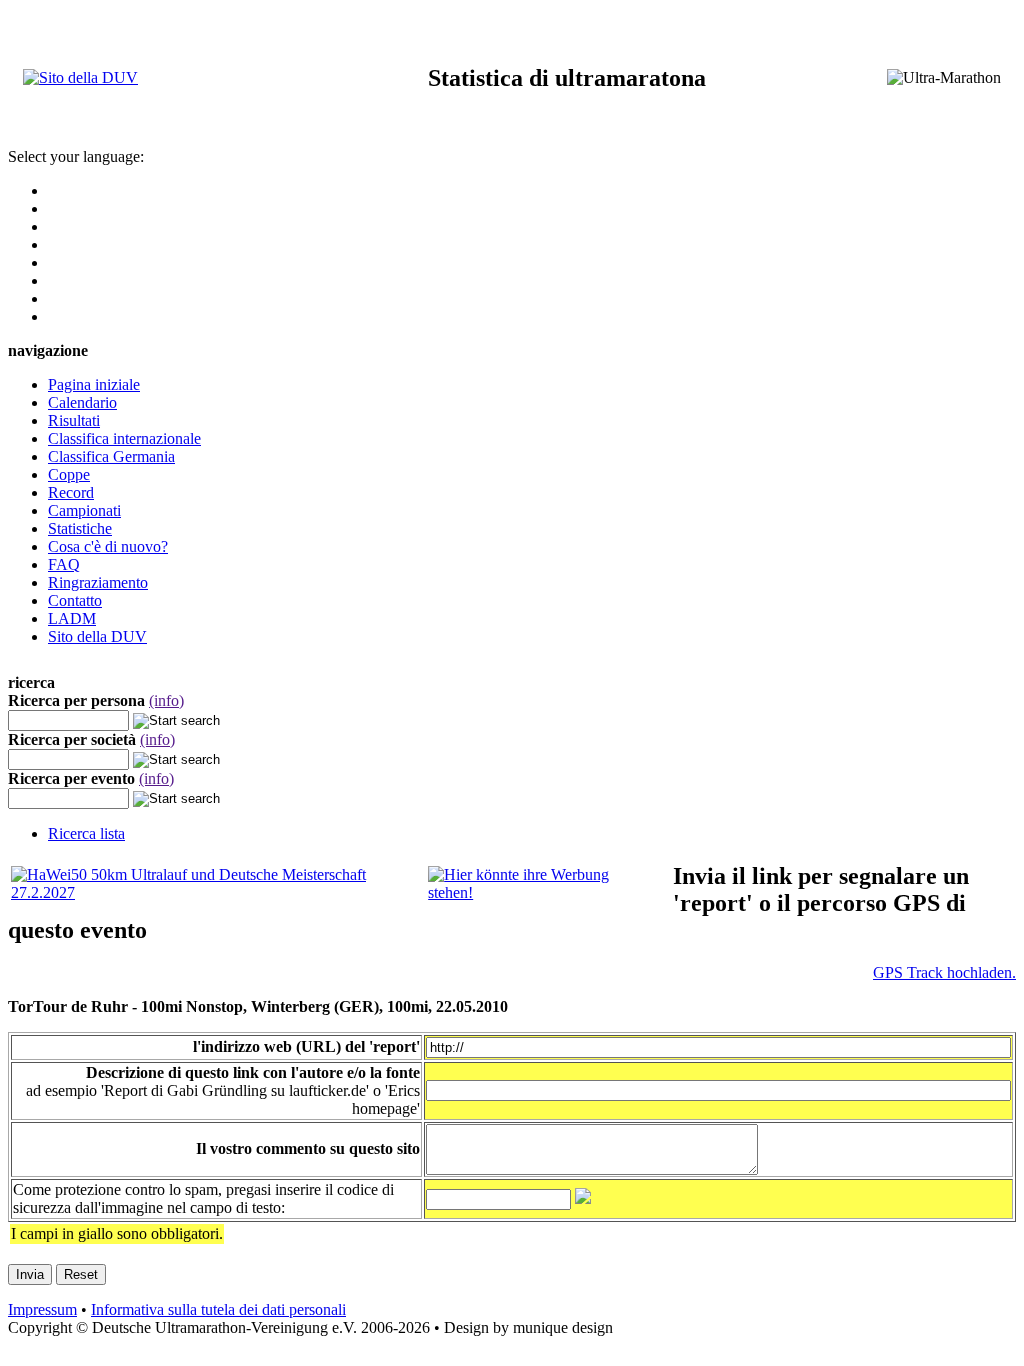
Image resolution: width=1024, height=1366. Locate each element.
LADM (72, 618)
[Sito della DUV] (80, 77)
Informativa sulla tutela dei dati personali (218, 1309)
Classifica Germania (111, 456)
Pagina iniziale (94, 384)
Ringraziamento (98, 582)
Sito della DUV (97, 636)
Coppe (69, 474)
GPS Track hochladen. (944, 972)
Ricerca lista (86, 833)
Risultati (74, 420)
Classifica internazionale (124, 438)
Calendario (82, 402)
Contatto (75, 600)
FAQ (64, 564)
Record (71, 492)
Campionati (84, 510)
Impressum (42, 1309)
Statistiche (80, 528)
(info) (166, 700)
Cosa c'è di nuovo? (108, 546)
